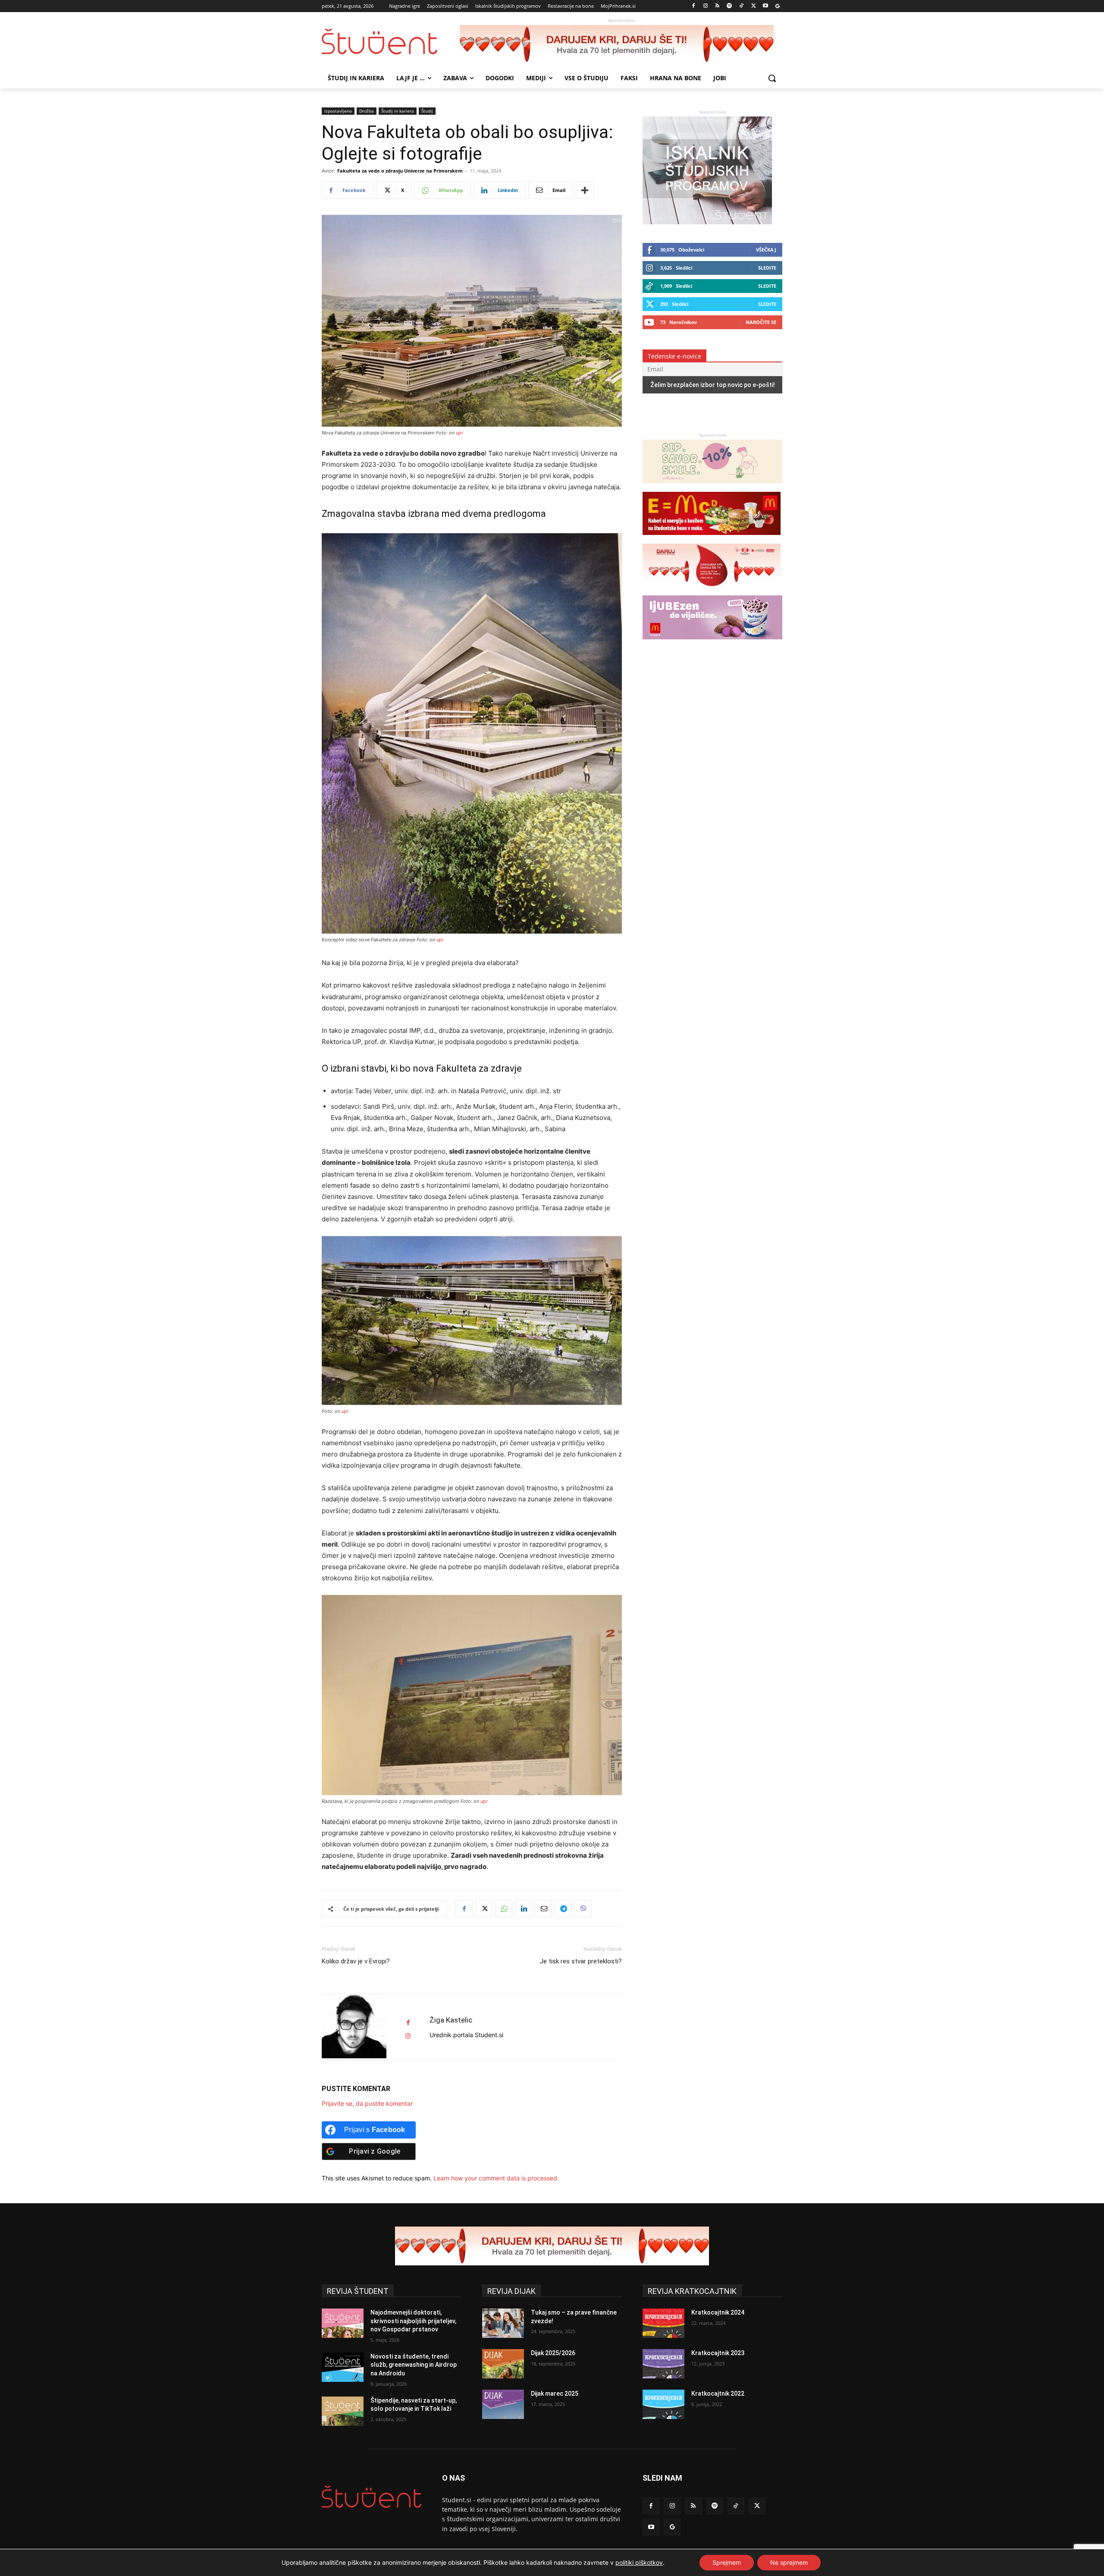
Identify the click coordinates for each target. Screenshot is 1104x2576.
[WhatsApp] (504, 1909)
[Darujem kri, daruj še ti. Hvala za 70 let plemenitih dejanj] (621, 44)
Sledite (767, 268)
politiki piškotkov (639, 2562)
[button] (772, 78)
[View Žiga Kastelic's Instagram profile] (408, 2036)
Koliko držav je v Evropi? (356, 1961)
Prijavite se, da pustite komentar (367, 2103)
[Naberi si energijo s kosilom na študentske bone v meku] (712, 539)
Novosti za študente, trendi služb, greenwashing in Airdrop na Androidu (414, 2365)
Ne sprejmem (789, 2562)
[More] (585, 190)
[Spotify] (729, 6)
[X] (754, 6)
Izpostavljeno (338, 111)
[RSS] (717, 6)
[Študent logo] (391, 42)
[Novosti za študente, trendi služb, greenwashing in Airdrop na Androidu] (343, 2367)
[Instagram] (705, 6)
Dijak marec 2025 (555, 2394)
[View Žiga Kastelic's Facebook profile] (408, 2023)
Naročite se (761, 322)
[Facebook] (694, 6)
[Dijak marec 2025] (503, 2404)
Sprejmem (727, 2562)
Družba (367, 111)
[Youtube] (765, 6)
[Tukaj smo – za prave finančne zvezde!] (503, 2323)
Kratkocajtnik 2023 (718, 2353)
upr (459, 433)
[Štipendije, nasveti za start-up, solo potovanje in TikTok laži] (343, 2411)
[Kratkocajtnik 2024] (663, 2323)
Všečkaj (766, 250)
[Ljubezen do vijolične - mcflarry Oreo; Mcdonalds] (712, 643)
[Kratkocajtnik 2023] (663, 2364)
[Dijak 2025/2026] (503, 2364)
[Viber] (583, 1909)
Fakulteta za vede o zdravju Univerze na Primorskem (400, 171)
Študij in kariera (398, 111)
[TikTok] (742, 6)
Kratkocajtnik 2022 (718, 2394)
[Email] (543, 1909)
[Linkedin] (524, 1909)
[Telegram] (563, 1909)
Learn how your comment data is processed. (496, 2178)
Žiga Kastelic (451, 2020)
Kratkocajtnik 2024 (718, 2312)
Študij (427, 111)
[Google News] (777, 6)
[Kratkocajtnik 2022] (663, 2404)
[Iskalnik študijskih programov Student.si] (707, 222)
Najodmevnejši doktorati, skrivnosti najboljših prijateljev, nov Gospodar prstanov (413, 2321)
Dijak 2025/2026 (553, 2353)
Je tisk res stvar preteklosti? (581, 1961)
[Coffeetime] (712, 487)
